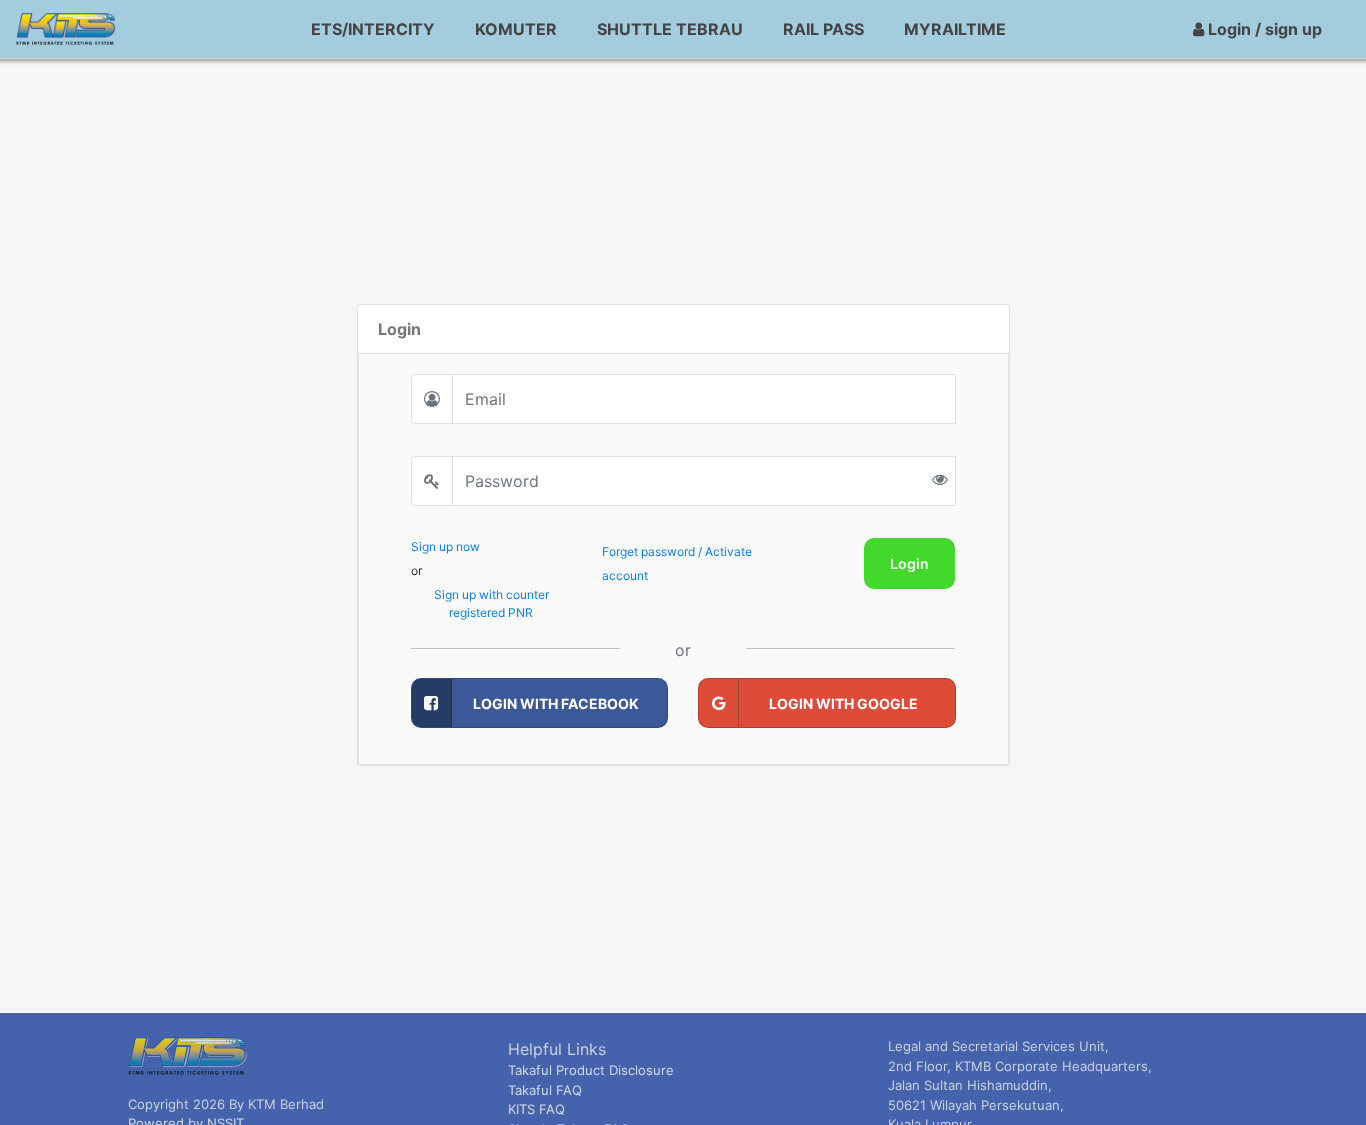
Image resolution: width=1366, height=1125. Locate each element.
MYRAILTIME (955, 29)
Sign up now (445, 546)
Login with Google (843, 703)
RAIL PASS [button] (823, 29)
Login (909, 563)
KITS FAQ (536, 1109)
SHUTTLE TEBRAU (670, 29)
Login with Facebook (556, 703)
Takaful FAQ (545, 1090)
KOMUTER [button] (516, 29)
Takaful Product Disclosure (591, 1070)
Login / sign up (1263, 29)
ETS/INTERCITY (373, 29)
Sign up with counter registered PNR (491, 603)
